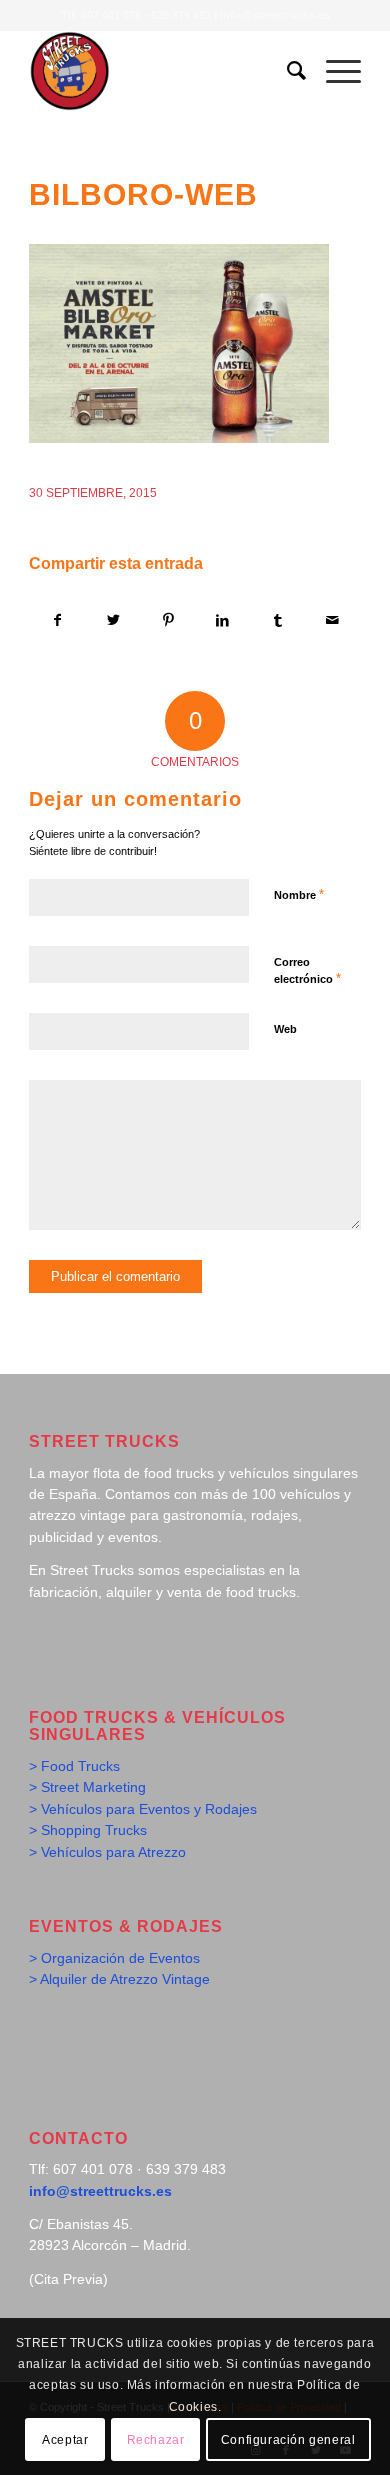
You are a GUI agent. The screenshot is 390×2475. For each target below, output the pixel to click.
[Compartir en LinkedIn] (223, 620)
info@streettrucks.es (275, 15)
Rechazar (156, 2440)
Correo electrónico (307, 971)
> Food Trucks (74, 1766)
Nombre (299, 894)
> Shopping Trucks (88, 1830)
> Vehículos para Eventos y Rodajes (143, 1809)
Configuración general (288, 2440)
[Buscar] (286, 71)
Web (285, 1029)
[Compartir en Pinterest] (168, 620)
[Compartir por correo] (333, 620)
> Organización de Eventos (114, 1958)
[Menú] (333, 71)
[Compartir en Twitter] (113, 620)
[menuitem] (286, 71)
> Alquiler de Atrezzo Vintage (119, 1979)
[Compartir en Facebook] (57, 620)
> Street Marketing (87, 1787)
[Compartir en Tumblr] (278, 620)
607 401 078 (111, 15)
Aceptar (65, 2440)
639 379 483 (181, 15)
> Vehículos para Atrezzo (107, 1852)
